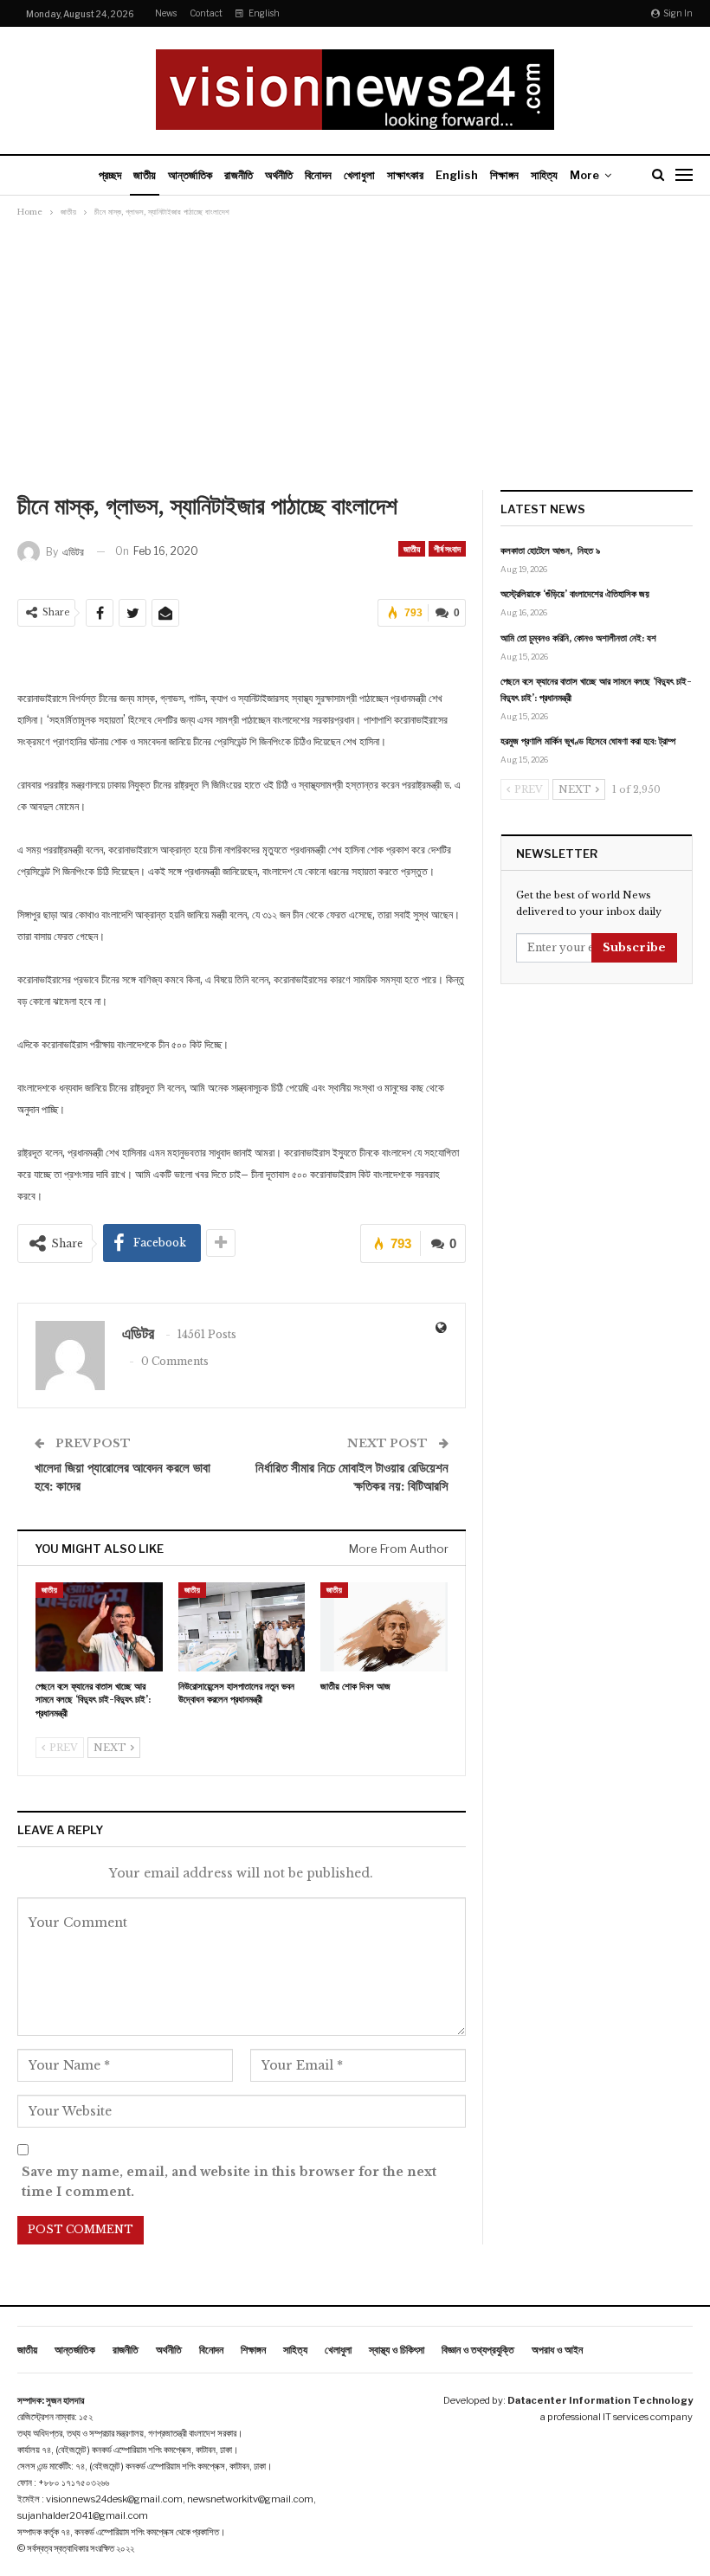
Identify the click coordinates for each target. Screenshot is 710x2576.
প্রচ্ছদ (110, 175)
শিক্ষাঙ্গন (504, 175)
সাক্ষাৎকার (405, 175)
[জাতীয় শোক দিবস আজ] (384, 1627)
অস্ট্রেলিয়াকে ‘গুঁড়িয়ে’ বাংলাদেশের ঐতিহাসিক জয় (575, 594)
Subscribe (634, 947)
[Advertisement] (355, 351)
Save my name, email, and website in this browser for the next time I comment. (229, 2182)
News (166, 13)
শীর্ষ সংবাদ (447, 549)
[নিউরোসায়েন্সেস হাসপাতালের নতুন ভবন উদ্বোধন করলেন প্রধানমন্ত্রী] (242, 1627)
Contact (206, 13)
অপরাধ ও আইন (557, 2350)
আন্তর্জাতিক (190, 175)
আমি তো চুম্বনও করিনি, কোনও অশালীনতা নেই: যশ (578, 638)
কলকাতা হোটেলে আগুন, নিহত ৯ (550, 551)
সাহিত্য (544, 175)
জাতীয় (145, 175)
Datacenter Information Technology (600, 2400)
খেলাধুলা (359, 175)
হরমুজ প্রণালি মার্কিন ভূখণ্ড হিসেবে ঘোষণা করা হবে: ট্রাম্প (588, 741)
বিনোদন (318, 175)
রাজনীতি (239, 175)
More (584, 175)
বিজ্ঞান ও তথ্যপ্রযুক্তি (478, 2350)
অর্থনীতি (279, 175)
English (264, 13)
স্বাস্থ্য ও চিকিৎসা (397, 2350)
